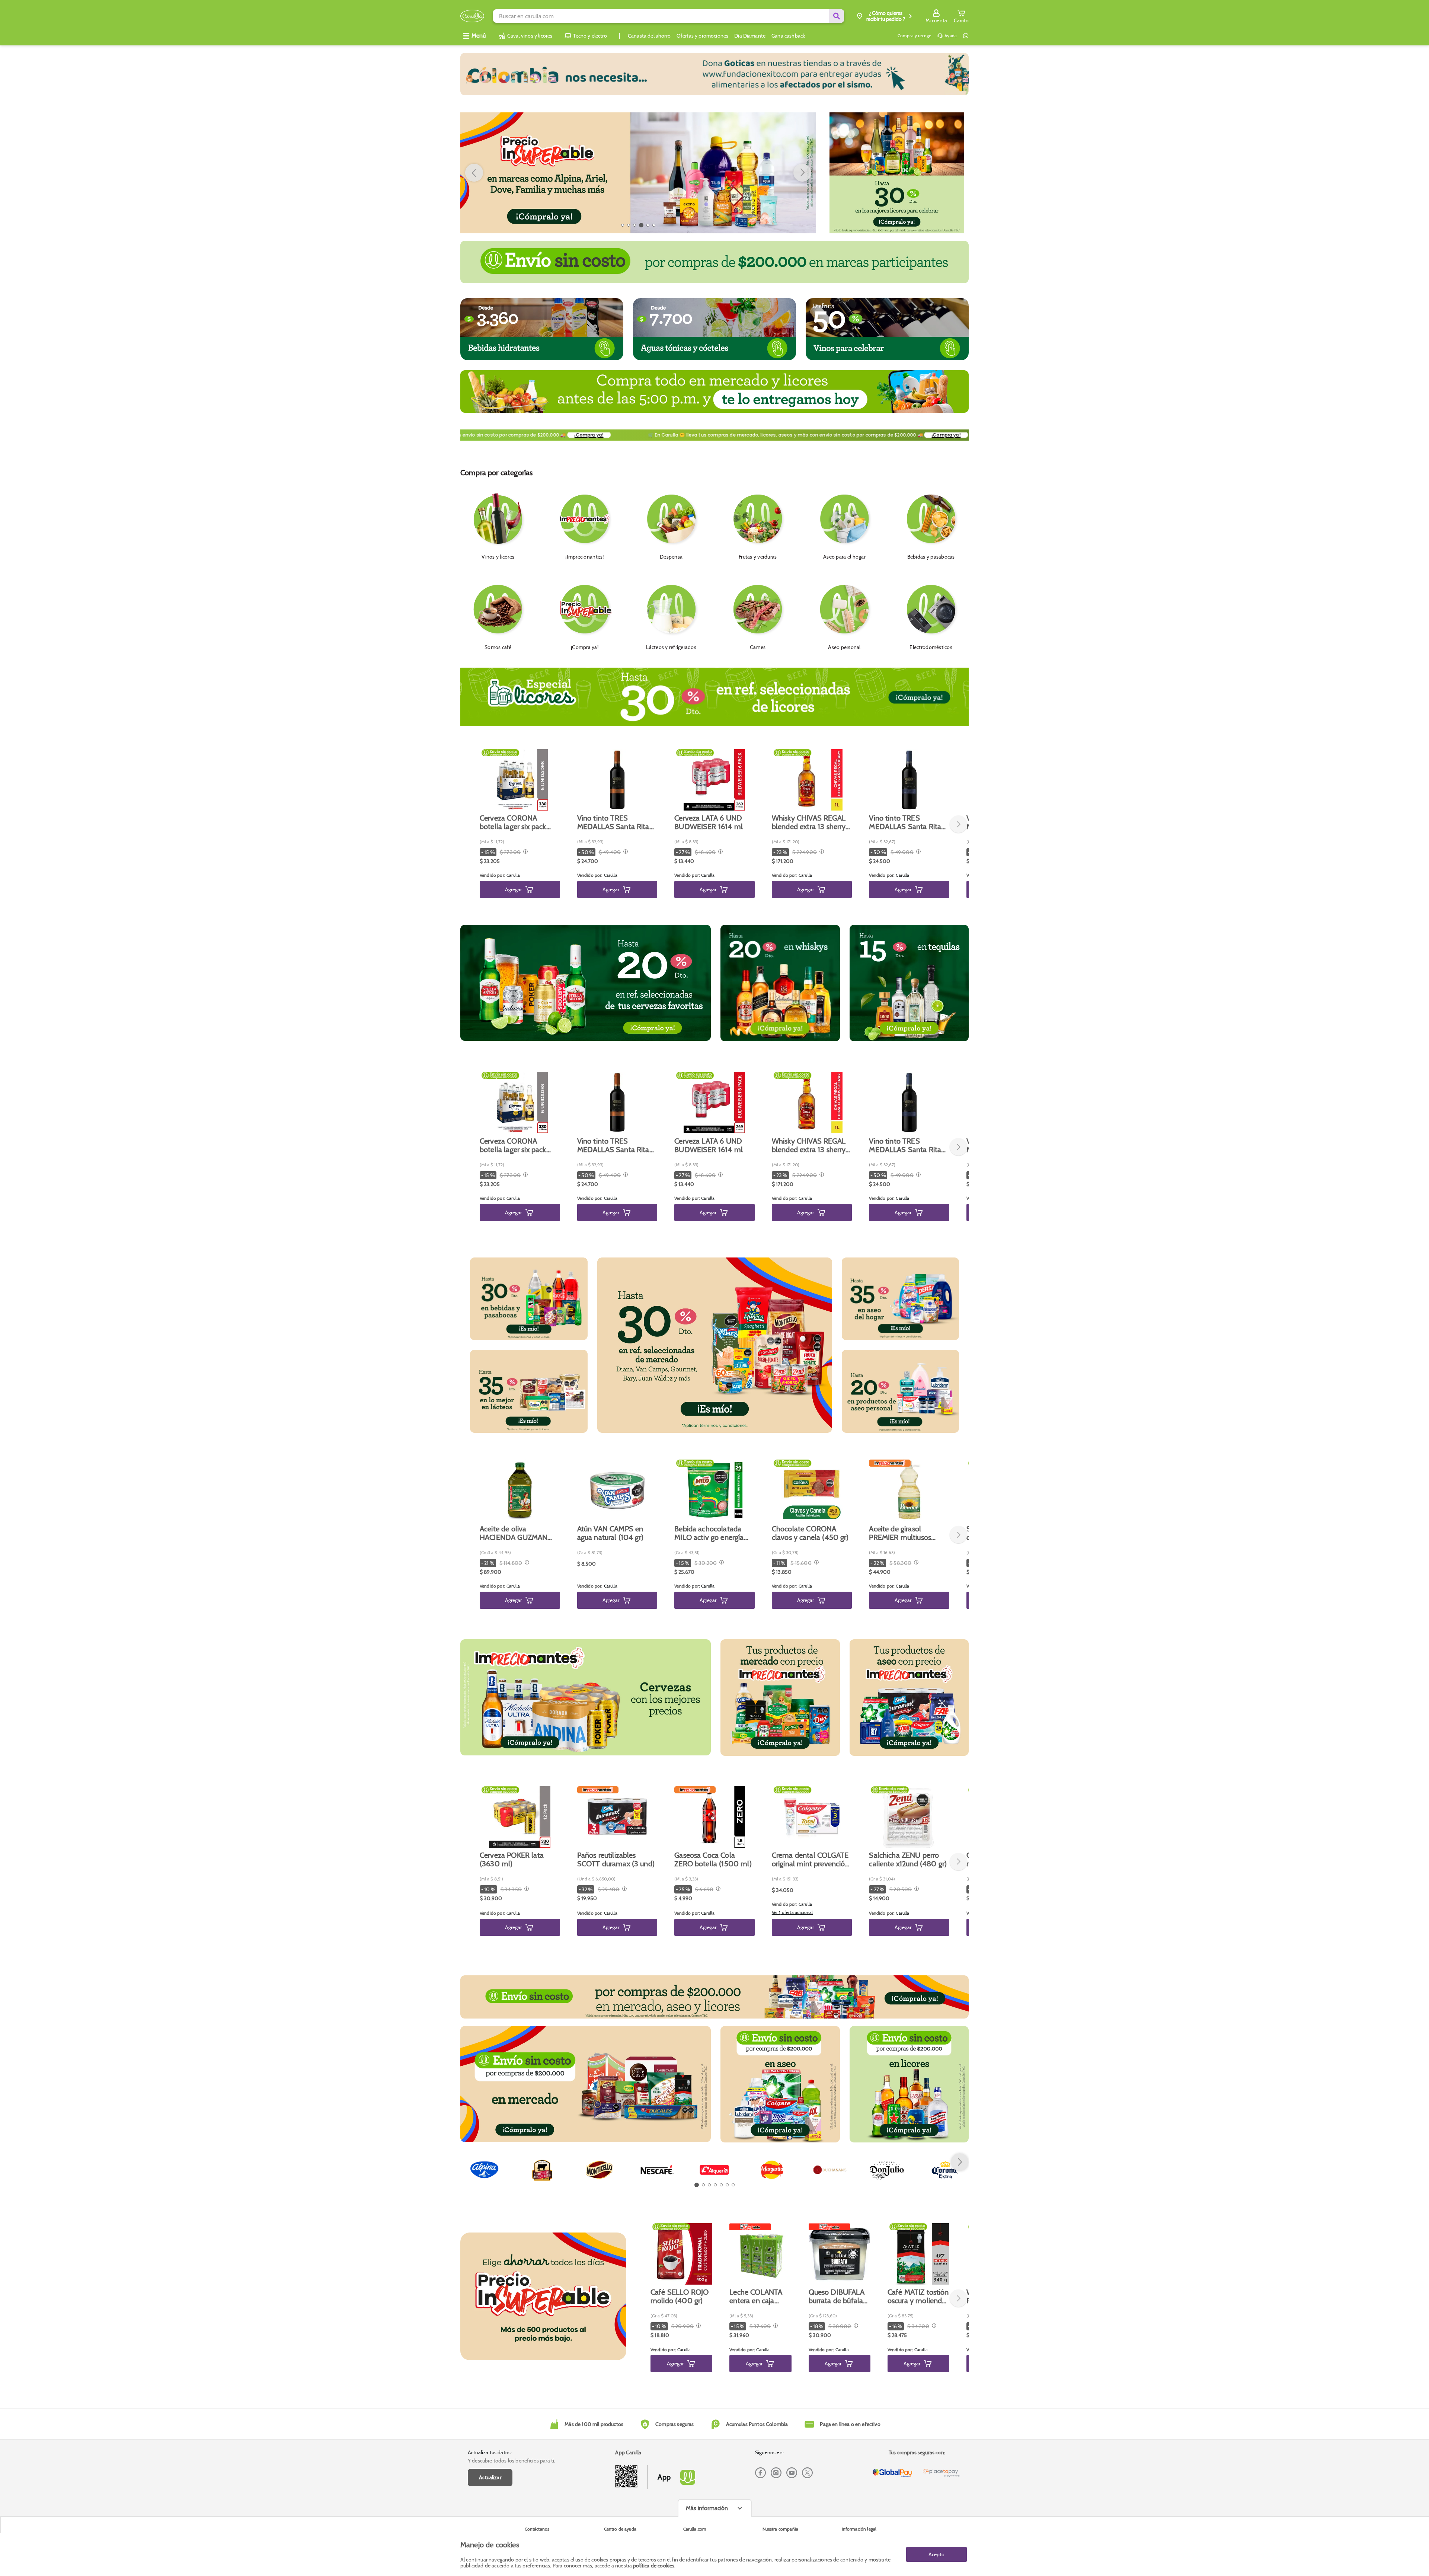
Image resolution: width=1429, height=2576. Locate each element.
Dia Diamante (750, 36)
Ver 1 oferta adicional (792, 1912)
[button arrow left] (474, 173)
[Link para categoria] (714, 74)
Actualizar (490, 2477)
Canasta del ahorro (649, 36)
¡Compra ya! (513, 435)
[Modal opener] (525, 852)
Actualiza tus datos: (490, 2452)
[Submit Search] (837, 16)
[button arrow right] (960, 2162)
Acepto (936, 2554)
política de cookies (654, 2566)
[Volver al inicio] (472, 16)
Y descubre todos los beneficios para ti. (512, 2461)
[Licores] (897, 173)
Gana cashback (788, 36)
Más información (707, 2508)
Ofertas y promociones (702, 36)
